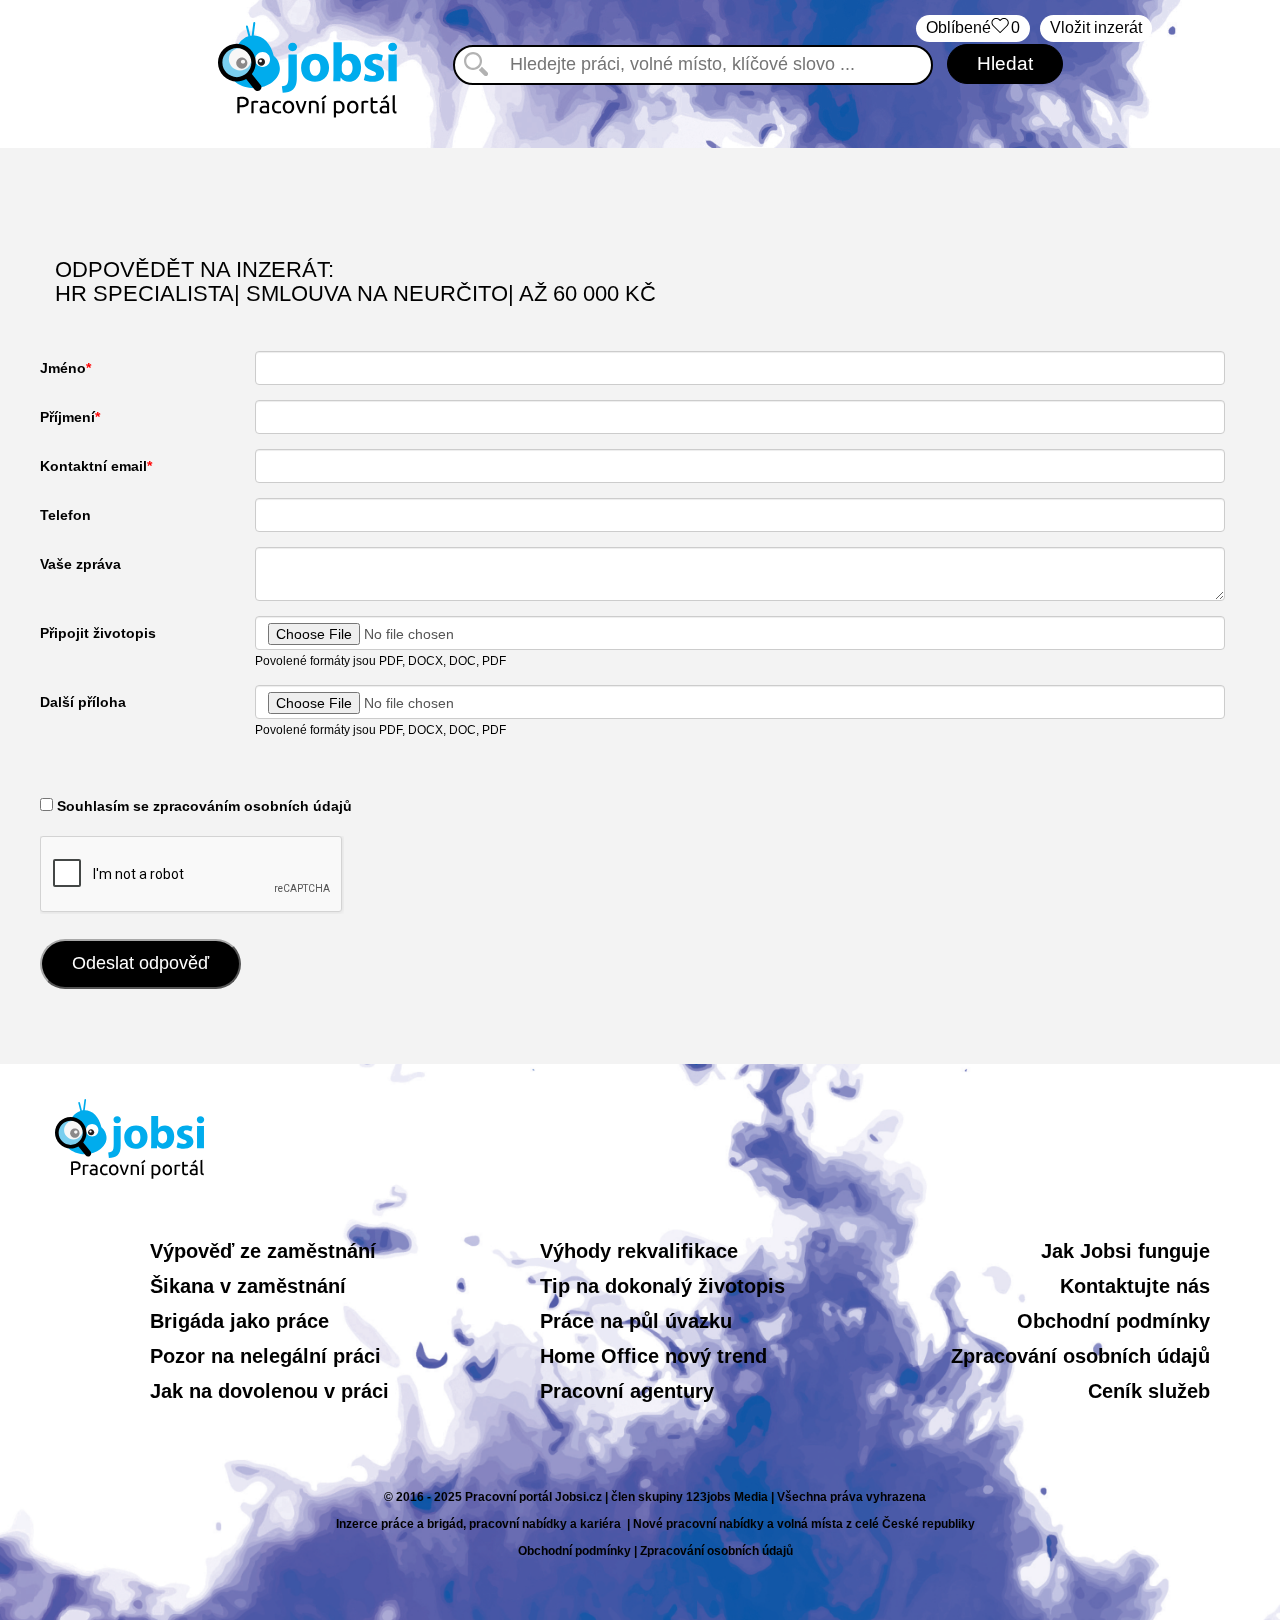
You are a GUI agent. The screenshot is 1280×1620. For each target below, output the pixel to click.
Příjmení (67, 417)
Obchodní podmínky (1113, 1321)
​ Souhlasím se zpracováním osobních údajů (202, 806)
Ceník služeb (1149, 1391)
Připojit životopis (98, 633)
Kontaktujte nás (1135, 1286)
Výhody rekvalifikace (639, 1251)
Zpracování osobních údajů (1080, 1356)
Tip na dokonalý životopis (662, 1286)
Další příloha (83, 702)
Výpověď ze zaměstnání (263, 1251)
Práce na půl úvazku (636, 1321)
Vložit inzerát (1096, 27)
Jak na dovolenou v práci (269, 1391)
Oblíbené (973, 27)
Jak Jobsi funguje (1125, 1251)
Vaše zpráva (80, 564)
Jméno (63, 368)
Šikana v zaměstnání (248, 1286)
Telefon (65, 515)
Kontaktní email (93, 466)
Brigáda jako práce (239, 1321)
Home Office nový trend (653, 1356)
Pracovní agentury (627, 1391)
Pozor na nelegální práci (265, 1356)
